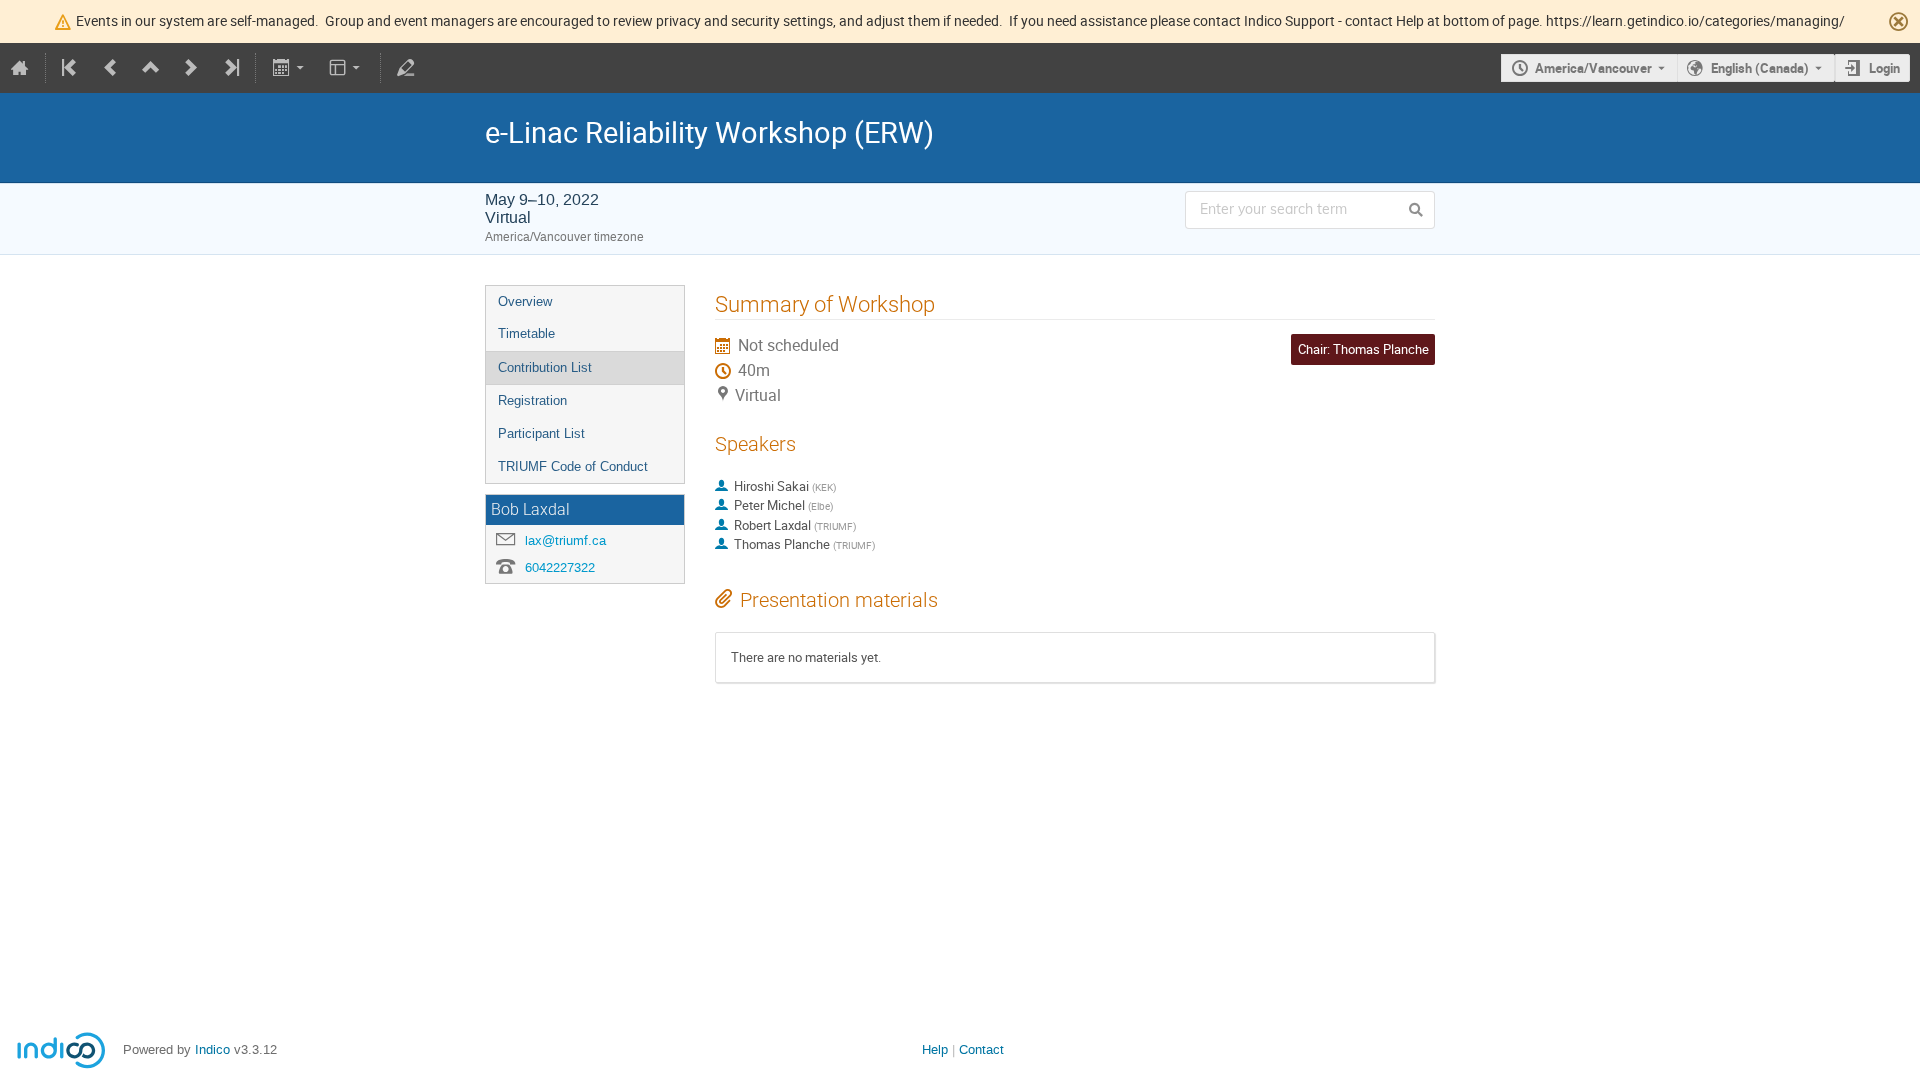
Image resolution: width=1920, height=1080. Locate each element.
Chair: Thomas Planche (1363, 349)
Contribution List (545, 367)
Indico (212, 1049)
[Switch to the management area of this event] (406, 68)
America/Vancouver (1593, 68)
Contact (981, 1049)
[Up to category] (151, 68)
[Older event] (111, 68)
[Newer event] (191, 68)
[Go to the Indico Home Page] (20, 68)
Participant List (541, 433)
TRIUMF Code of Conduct (573, 466)
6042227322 (560, 567)
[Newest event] (230, 68)
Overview (525, 301)
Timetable (526, 333)
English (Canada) (1760, 68)
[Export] (289, 68)
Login (1884, 68)
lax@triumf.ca (565, 540)
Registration (532, 400)
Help (935, 1049)
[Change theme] (346, 68)
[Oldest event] (71, 68)
